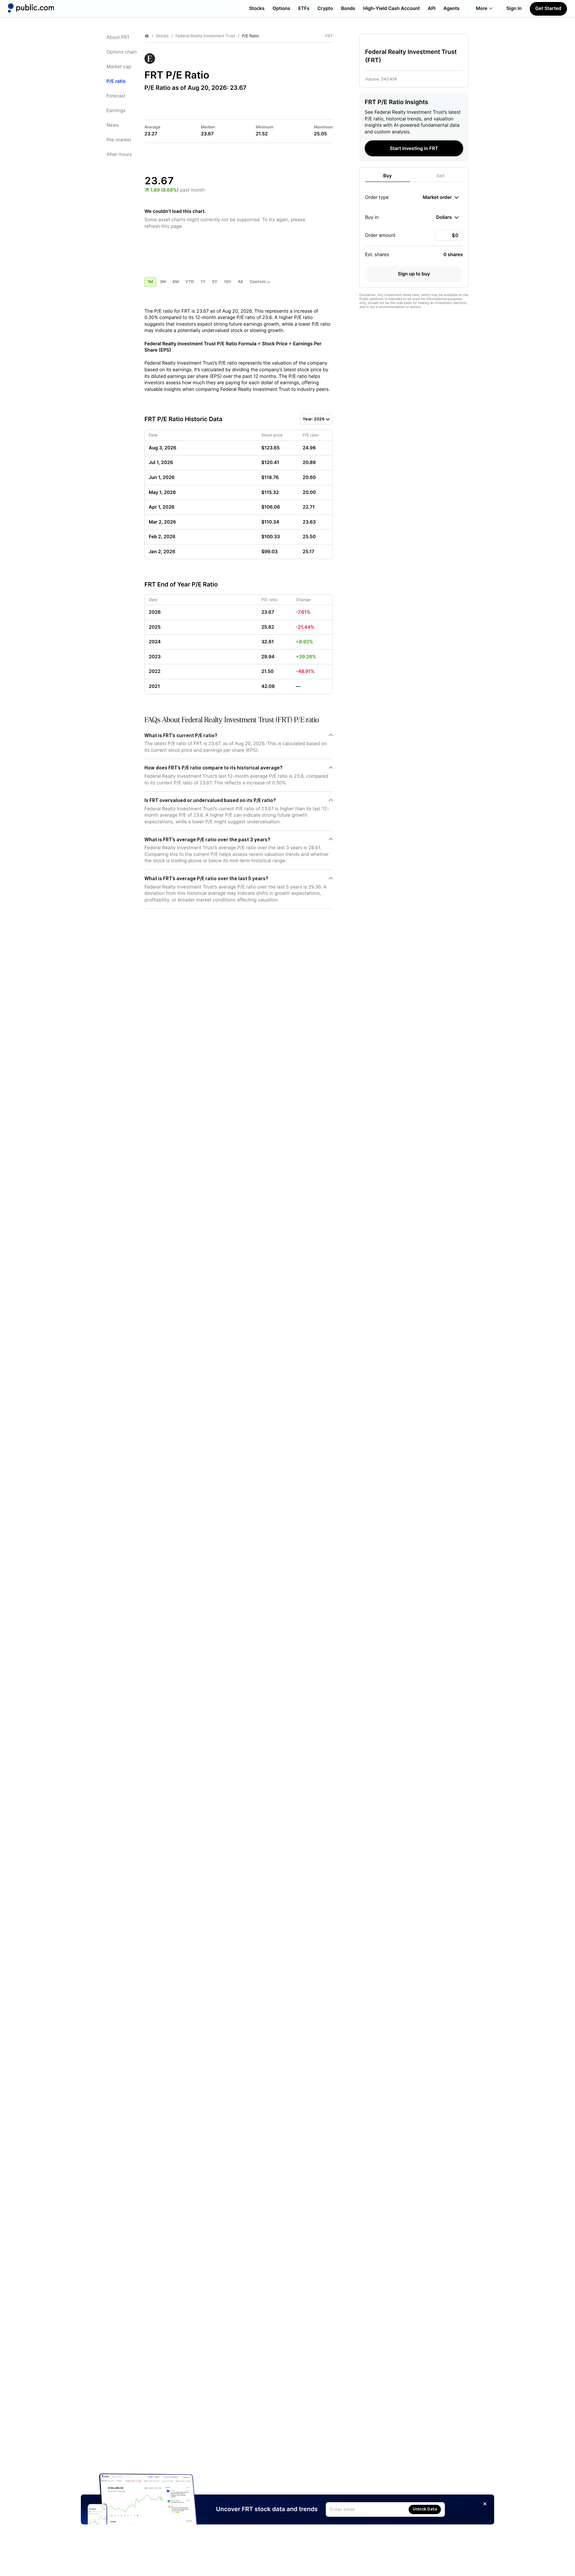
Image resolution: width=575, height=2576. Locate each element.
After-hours (119, 155)
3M (163, 282)
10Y (228, 282)
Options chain (122, 52)
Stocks (257, 8)
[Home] (31, 8)
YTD (190, 282)
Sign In (514, 8)
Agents (452, 8)
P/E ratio (116, 81)
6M (176, 282)
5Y (215, 282)
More (482, 8)
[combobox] (441, 197)
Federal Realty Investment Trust (205, 36)
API (432, 8)
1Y (203, 282)
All (240, 282)
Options (281, 8)
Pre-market (119, 140)
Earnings (116, 111)
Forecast (116, 96)
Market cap (119, 67)
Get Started (548, 8)
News (113, 125)
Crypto (325, 8)
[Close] (485, 2504)
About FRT (118, 37)
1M (150, 282)
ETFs (304, 8)
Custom (258, 282)
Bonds (348, 8)
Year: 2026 (314, 419)
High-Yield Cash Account (391, 8)
